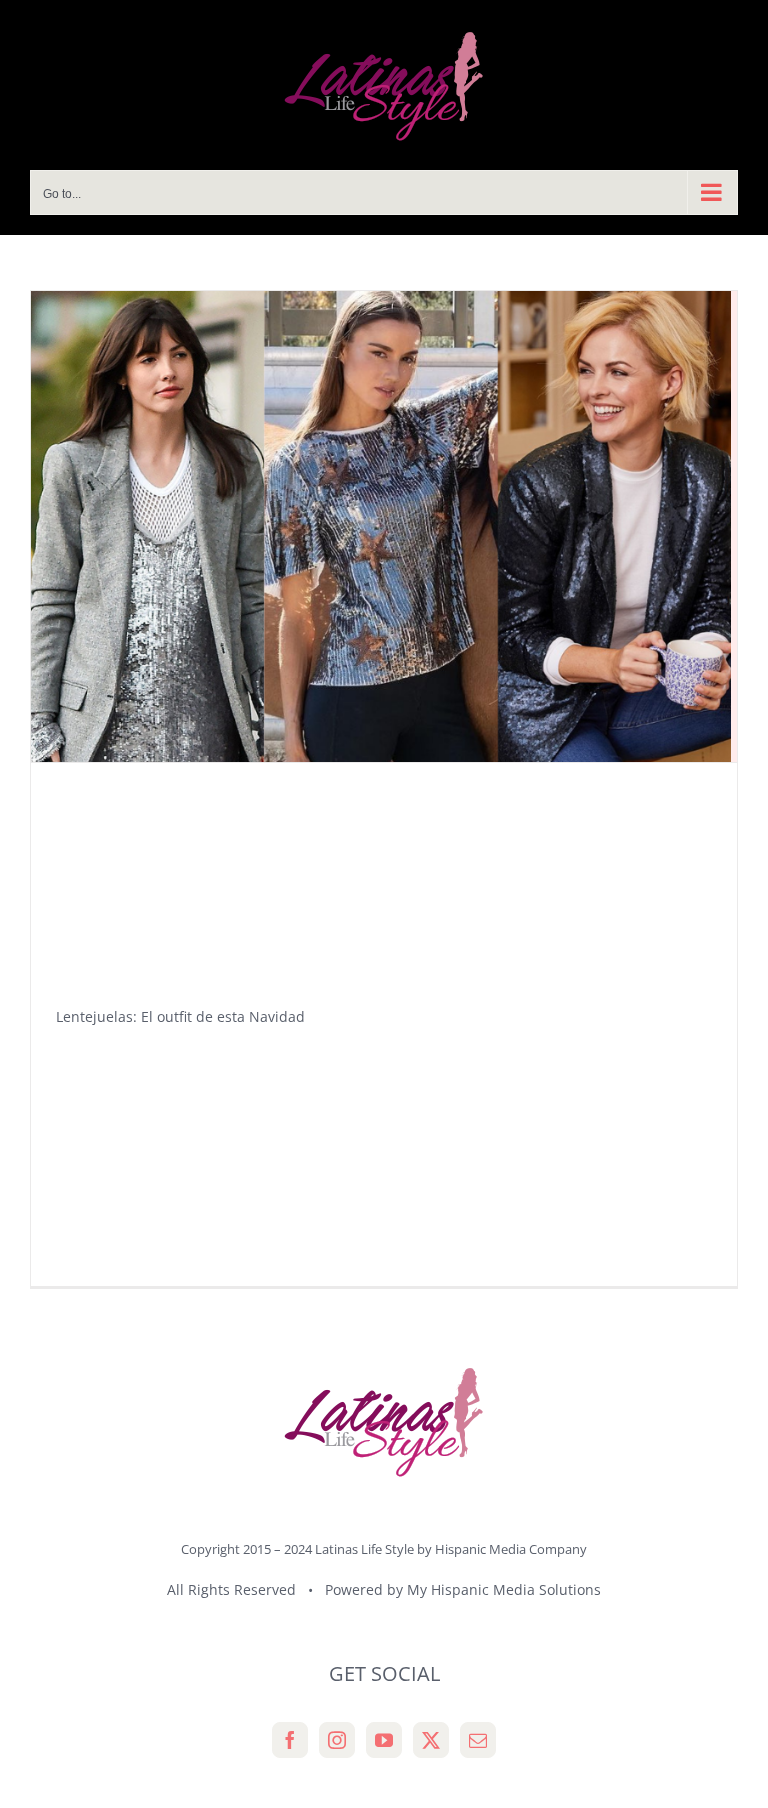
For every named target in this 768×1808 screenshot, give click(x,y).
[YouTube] (384, 1740)
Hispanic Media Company (511, 1549)
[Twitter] (431, 1740)
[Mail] (478, 1740)
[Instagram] (337, 1740)
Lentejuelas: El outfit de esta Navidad (180, 1016)
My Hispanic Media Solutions (504, 1589)
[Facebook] (290, 1740)
